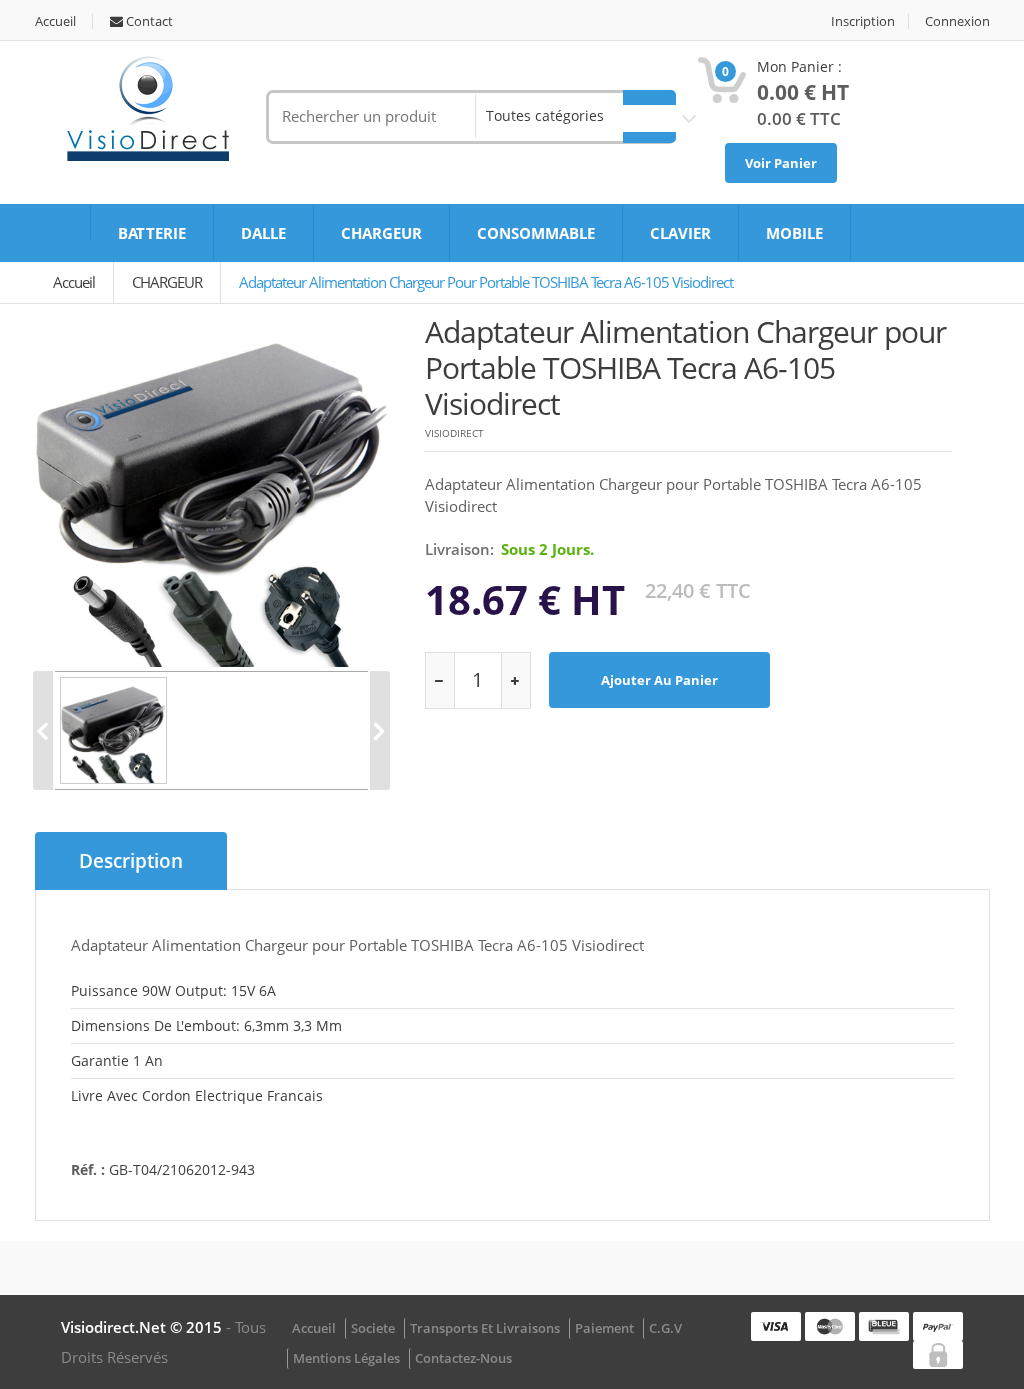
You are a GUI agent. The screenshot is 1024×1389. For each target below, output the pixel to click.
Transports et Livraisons (485, 1328)
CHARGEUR (381, 233)
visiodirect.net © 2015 (143, 1327)
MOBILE (794, 233)
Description (131, 861)
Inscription (863, 21)
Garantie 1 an (117, 1060)
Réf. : (88, 1169)
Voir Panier (781, 163)
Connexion (957, 21)
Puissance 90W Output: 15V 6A (173, 990)
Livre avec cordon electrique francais (197, 1095)
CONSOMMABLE (536, 233)
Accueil (55, 21)
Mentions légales (346, 1358)
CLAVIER (680, 233)
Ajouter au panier (659, 680)
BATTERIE (152, 233)
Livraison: (459, 549)
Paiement (604, 1328)
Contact (148, 21)
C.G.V (665, 1328)
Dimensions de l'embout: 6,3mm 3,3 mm (206, 1025)
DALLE (263, 233)
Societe (373, 1328)
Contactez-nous (463, 1358)
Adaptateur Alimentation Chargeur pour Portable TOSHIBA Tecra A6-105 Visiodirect (486, 282)
